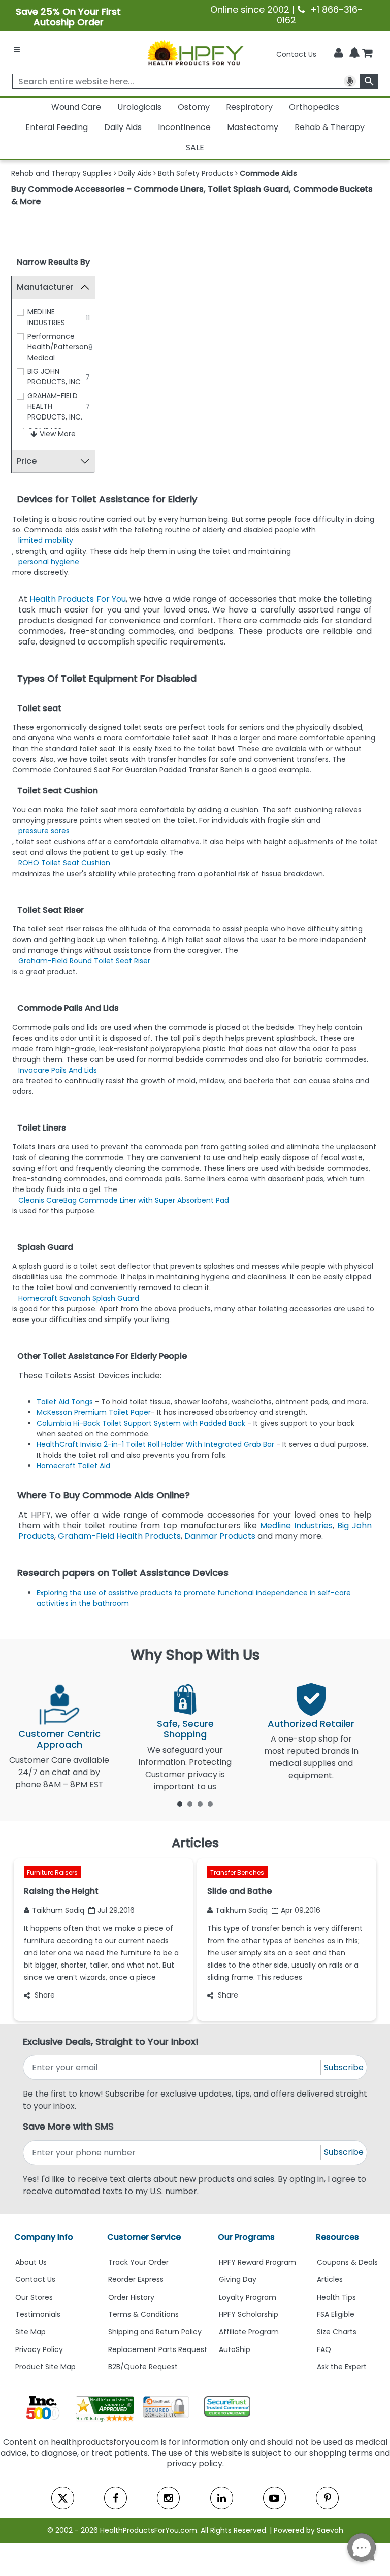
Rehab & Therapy (330, 127)
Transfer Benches (237, 1872)
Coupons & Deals (347, 2262)
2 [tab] (190, 1804)
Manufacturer (45, 287)
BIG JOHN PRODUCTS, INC (54, 377)
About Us (31, 2262)
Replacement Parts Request (158, 2349)
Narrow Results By (53, 262)
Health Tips (336, 2297)
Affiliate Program (249, 2332)
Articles (330, 2279)
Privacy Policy (39, 2349)
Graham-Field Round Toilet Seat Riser (84, 961)
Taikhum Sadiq (58, 1910)
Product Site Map (45, 2367)
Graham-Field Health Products (119, 1536)
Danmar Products (220, 1536)
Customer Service (144, 2237)
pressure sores (44, 831)
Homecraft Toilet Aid (73, 1466)
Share (45, 1995)
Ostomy (194, 107)
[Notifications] (354, 54)
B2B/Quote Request (143, 2367)
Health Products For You (78, 599)
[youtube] (274, 2498)
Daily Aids (123, 127)
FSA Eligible (336, 2314)
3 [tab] (200, 1804)
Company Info (44, 2237)
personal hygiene (49, 562)
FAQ (324, 2349)
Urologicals (139, 107)
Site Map (30, 2332)
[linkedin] (222, 2498)
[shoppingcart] (367, 54)
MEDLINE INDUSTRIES (46, 317)
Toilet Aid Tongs (66, 1402)
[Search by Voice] (350, 81)
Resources (337, 2237)
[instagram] (168, 2498)
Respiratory (249, 107)
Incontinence (184, 127)
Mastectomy (253, 127)
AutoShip (235, 2349)
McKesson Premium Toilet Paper (94, 1412)
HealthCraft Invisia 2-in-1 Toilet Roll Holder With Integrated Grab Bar (155, 1444)
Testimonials (38, 2314)
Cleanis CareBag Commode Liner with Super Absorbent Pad (124, 1200)
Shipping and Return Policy (155, 2332)
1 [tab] (180, 1804)
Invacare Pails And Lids (58, 1070)
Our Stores (34, 2297)
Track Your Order (138, 2262)
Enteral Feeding (57, 127)
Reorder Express (136, 2279)
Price (27, 461)
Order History (131, 2297)
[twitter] (63, 2498)
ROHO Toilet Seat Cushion (64, 863)
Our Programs (246, 2237)
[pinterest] (327, 2498)
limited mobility (46, 540)
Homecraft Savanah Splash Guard (79, 1298)
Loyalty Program (248, 2297)
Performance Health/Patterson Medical (58, 347)
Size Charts (337, 2332)
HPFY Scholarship (249, 2314)
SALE (195, 148)
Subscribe (344, 2067)
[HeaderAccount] (338, 53)
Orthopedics (314, 107)
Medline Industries (296, 1525)
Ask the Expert (342, 2367)
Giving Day (238, 2279)
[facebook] (116, 2498)
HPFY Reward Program (257, 2262)
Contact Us (296, 54)
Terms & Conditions (143, 2314)
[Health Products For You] (195, 52)
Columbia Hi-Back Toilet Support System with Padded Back (141, 1423)
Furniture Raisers (52, 1872)
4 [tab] (210, 1804)
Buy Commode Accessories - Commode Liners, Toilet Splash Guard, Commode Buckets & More (192, 195)
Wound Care (76, 107)
